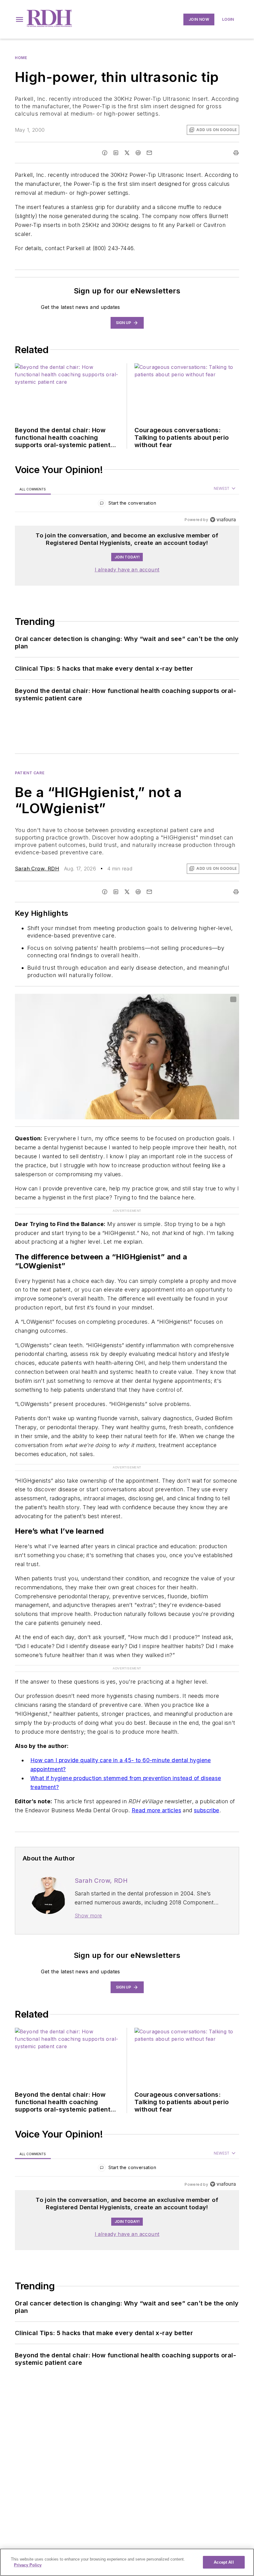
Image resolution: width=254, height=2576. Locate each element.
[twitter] (127, 153)
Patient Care (30, 773)
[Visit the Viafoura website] (223, 520)
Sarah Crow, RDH (37, 869)
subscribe (207, 1810)
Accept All (224, 2562)
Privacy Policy (28, 2565)
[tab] (33, 489)
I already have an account (127, 570)
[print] (236, 153)
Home (21, 58)
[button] (20, 19)
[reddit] (138, 153)
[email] (149, 153)
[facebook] (105, 153)
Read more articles (156, 1810)
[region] (127, 504)
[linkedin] (116, 153)
